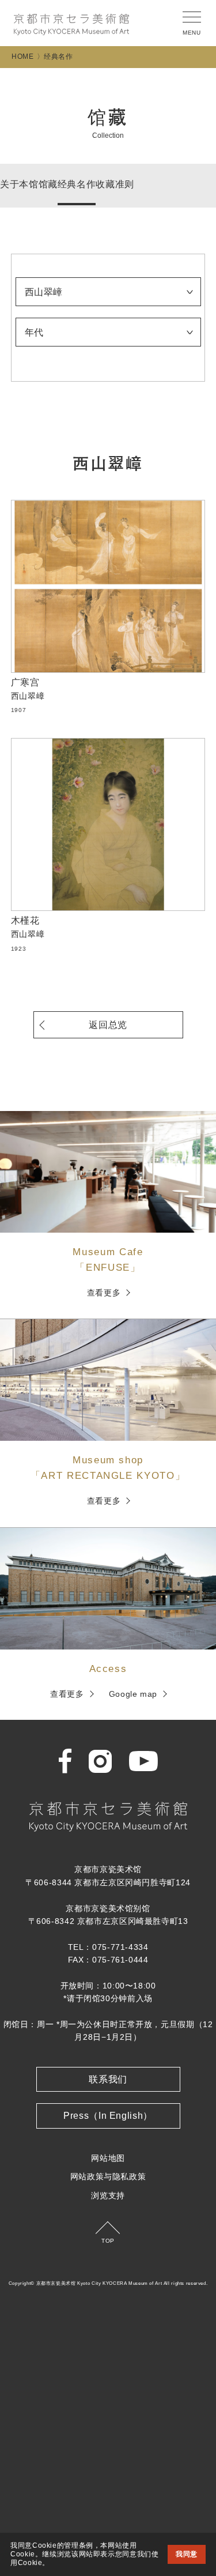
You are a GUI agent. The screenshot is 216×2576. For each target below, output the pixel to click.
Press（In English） (108, 2116)
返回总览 (108, 1025)
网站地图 (108, 2158)
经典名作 (77, 184)
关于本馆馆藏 (29, 184)
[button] (54, 2563)
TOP (108, 2241)
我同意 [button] (187, 2554)
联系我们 (108, 2079)
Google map (133, 1694)
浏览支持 (108, 2195)
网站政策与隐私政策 (108, 2176)
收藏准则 (115, 184)
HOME (23, 57)
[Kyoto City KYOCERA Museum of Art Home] (71, 25)
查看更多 (104, 1293)
